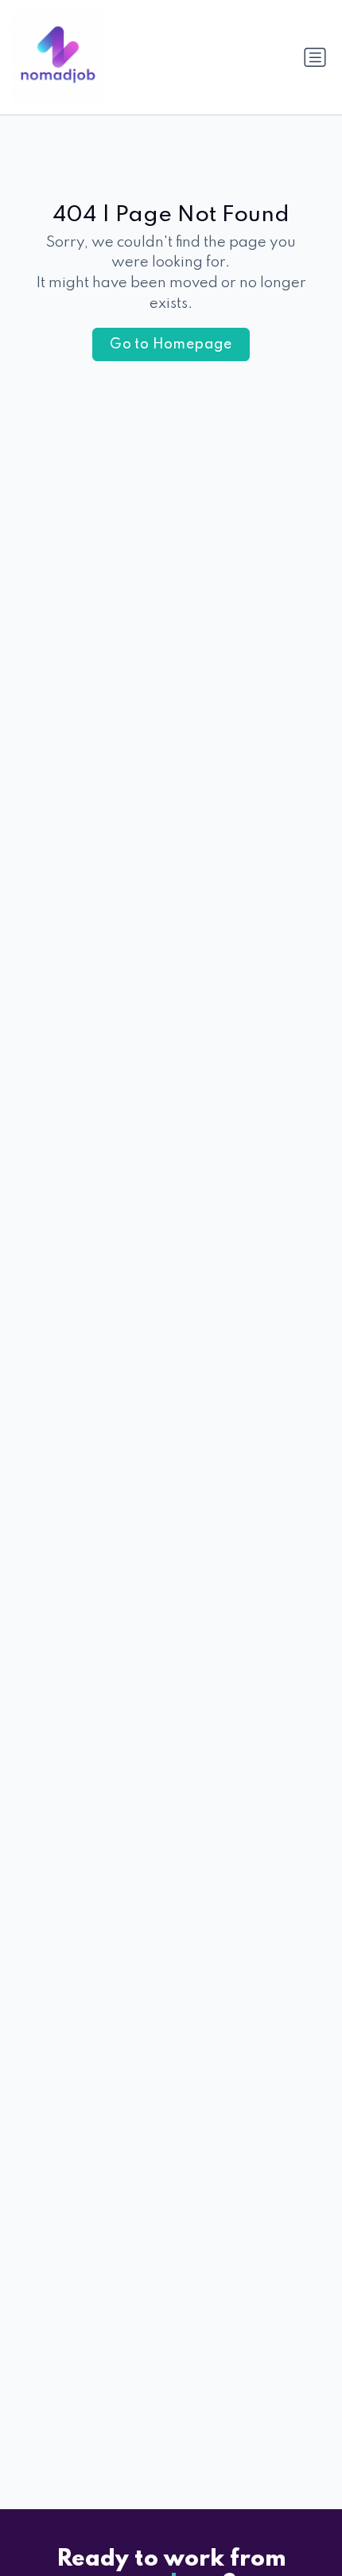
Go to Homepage (171, 344)
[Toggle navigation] (315, 57)
